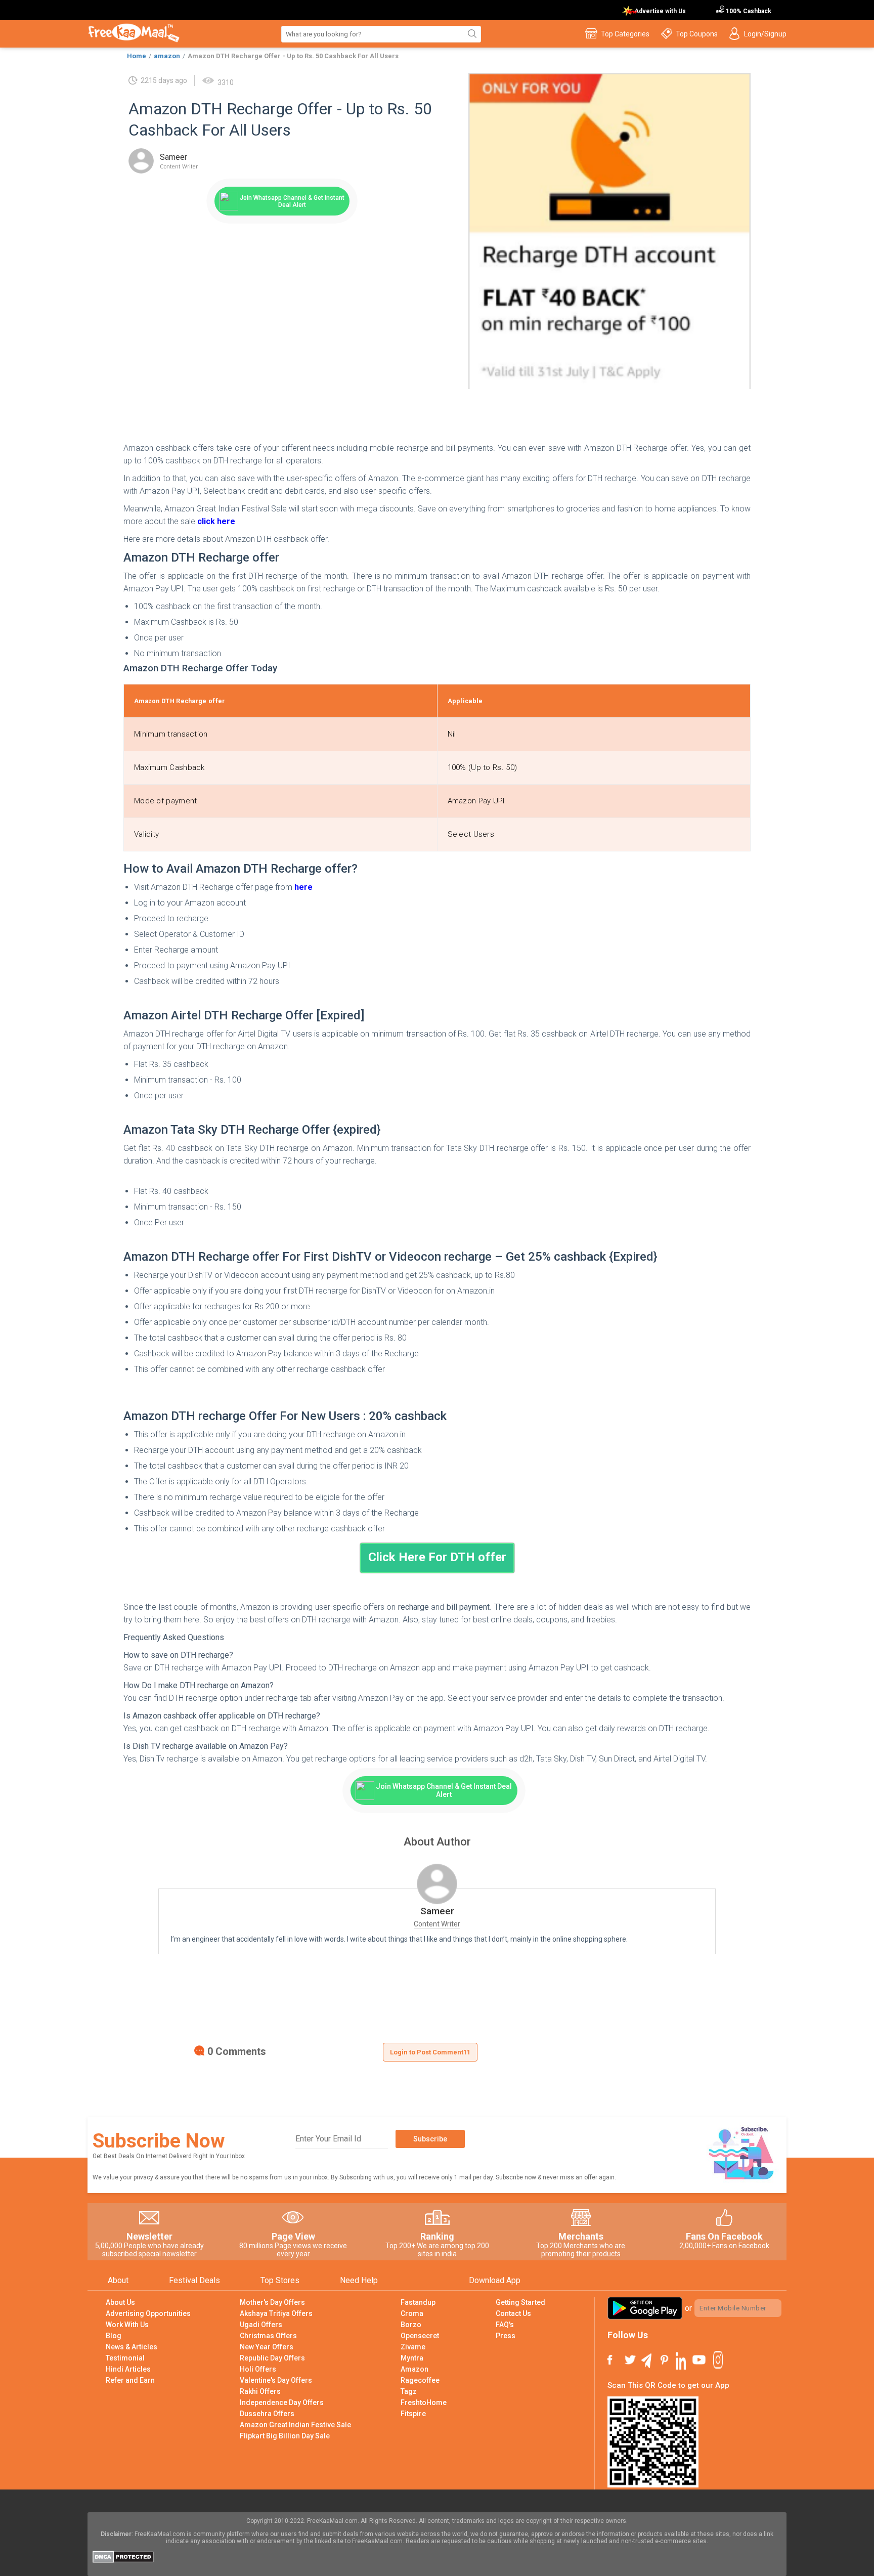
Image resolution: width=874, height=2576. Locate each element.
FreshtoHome (424, 2402)
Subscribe (430, 2139)
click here (216, 521)
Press (506, 2336)
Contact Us (513, 2313)
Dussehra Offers (267, 2414)
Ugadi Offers (261, 2325)
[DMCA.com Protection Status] (123, 2560)
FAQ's (505, 2325)
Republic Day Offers (272, 2358)
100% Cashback (748, 11)
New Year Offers (267, 2347)
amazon (167, 56)
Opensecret (420, 2336)
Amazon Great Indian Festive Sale (295, 2425)
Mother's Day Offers (272, 2302)
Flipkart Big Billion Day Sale (285, 2436)
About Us (120, 2302)
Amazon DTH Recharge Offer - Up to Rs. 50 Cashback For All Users (293, 56)
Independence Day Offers (282, 2402)
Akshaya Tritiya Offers (276, 2313)
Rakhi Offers (260, 2391)
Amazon (414, 2369)
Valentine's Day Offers (276, 2380)
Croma (412, 2313)
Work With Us (127, 2325)
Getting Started (520, 2302)
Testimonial (125, 2358)
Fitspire (413, 2414)
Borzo (411, 2325)
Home (137, 56)
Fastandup (418, 2302)
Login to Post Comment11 (430, 2052)
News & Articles (132, 2347)
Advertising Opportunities (148, 2313)
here (303, 887)
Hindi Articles (128, 2369)
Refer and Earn (130, 2380)
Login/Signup (765, 34)
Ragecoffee (420, 2380)
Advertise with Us (660, 11)
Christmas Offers (268, 2336)
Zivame (413, 2347)
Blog (114, 2336)
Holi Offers (258, 2369)
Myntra (412, 2358)
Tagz (409, 2391)
